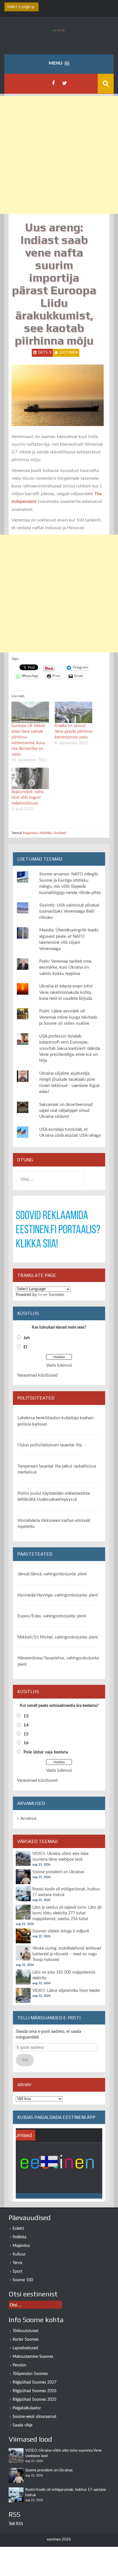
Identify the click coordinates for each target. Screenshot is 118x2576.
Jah (27, 1338)
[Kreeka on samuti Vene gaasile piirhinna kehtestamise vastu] (73, 712)
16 (26, 1743)
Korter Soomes (26, 2340)
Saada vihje (22, 2425)
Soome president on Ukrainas (58, 1872)
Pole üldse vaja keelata (46, 1752)
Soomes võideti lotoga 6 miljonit (61, 1931)
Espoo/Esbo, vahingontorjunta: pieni (52, 1616)
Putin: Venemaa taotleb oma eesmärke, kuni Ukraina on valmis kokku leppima (65, 968)
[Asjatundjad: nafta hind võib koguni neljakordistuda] (30, 778)
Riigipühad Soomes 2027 (35, 2382)
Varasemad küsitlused (37, 1375)
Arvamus (28, 1818)
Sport (17, 2272)
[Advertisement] (59, 155)
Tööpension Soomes (30, 2374)
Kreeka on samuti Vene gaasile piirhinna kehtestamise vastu (73, 732)
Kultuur (19, 2254)
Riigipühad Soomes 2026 (35, 2391)
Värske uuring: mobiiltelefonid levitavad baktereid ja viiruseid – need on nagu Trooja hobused (67, 1954)
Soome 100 (23, 2280)
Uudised (60, 833)
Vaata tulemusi (59, 1365)
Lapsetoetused (25, 2348)
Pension (19, 2365)
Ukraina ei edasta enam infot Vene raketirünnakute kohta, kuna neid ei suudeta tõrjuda (66, 992)
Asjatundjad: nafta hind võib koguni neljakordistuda (27, 798)
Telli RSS (16, 2524)
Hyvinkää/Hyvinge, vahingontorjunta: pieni (58, 1595)
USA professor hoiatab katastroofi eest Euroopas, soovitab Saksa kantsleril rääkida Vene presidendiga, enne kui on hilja (70, 1049)
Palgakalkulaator (27, 2408)
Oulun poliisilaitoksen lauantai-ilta (50, 1445)
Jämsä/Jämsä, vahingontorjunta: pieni (52, 1574)
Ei (25, 1347)
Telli (25, 2060)
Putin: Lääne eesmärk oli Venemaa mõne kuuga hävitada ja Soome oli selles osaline (68, 1017)
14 (26, 1725)
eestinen (69, 353)
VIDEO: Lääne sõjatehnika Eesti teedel (66, 1991)
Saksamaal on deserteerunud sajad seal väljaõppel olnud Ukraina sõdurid (66, 1111)
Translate (56, 1295)
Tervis (17, 2263)
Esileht (18, 2229)
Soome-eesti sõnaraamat (35, 2417)
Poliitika (46, 833)
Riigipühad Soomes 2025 (35, 2400)
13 (26, 1716)
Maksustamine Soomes (33, 2357)
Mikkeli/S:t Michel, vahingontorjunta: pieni (58, 1637)
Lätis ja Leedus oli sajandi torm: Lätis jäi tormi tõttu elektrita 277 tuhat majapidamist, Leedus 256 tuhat (67, 1913)
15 (26, 1734)
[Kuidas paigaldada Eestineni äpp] (59, 2163)
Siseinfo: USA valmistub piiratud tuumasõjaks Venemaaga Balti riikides (69, 911)
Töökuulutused (25, 2331)
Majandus (30, 833)
